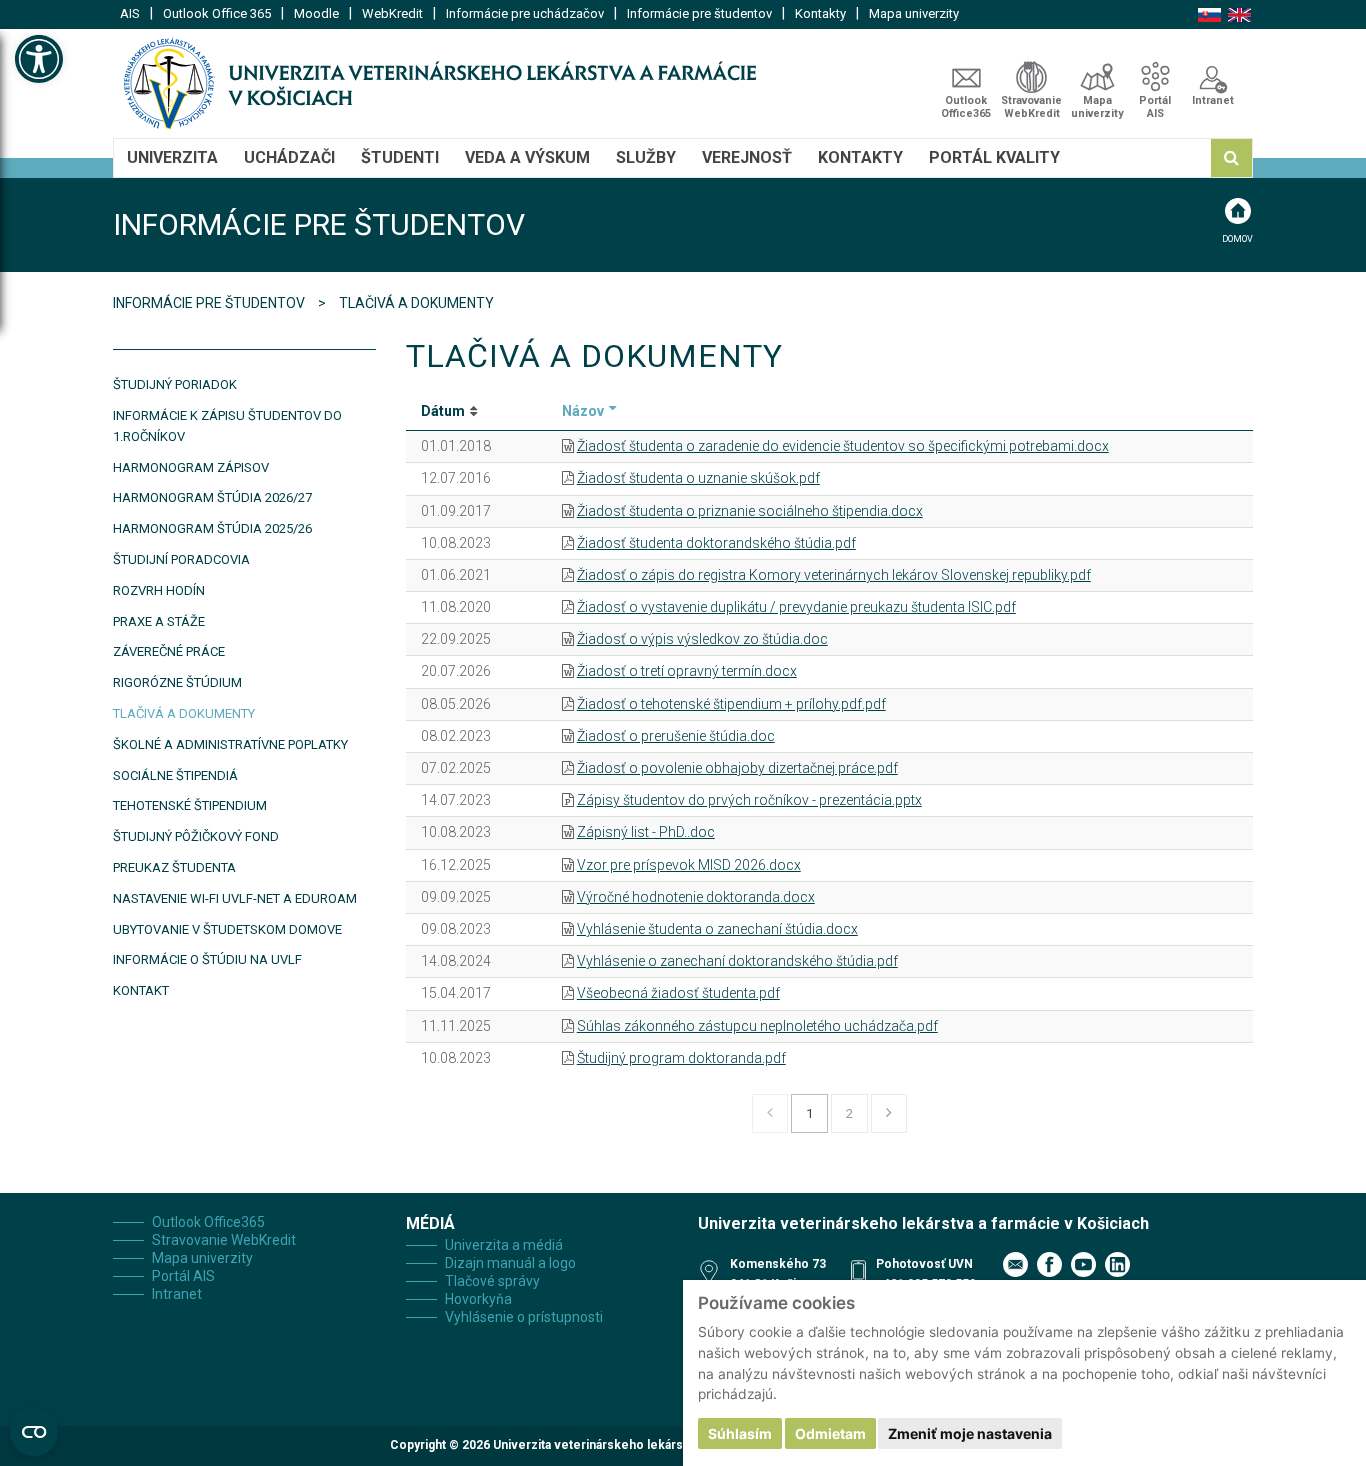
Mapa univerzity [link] (914, 13)
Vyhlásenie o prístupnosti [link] (524, 1317)
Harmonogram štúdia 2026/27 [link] (212, 497)
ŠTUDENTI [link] (400, 157)
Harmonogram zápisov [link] (191, 467)
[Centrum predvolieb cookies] (34, 1432)
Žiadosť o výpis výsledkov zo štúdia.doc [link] (702, 639)
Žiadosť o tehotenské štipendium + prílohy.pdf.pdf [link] (731, 704)
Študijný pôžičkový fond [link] (196, 836)
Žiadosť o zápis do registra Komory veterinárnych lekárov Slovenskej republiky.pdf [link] (834, 575)
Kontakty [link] (820, 13)
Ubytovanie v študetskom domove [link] (227, 929)
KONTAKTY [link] (860, 157)
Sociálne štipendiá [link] (175, 775)
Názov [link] (583, 411)
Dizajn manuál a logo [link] (510, 1263)
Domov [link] (1237, 239)
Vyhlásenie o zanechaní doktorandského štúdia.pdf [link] (737, 961)
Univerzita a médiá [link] (504, 1245)
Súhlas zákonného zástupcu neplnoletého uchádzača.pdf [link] (757, 1026)
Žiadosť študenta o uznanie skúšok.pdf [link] (698, 478)
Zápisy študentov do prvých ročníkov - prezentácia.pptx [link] (749, 800)
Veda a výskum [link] (527, 157)
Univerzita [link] (172, 157)
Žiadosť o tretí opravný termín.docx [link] (687, 671)
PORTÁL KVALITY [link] (994, 157)
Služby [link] (646, 157)
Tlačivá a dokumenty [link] (184, 713)
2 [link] (849, 1113)
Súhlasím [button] (740, 1433)
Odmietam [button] (830, 1433)
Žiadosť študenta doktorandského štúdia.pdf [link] (716, 543)
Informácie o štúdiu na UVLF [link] (207, 959)
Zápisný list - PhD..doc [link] (646, 832)
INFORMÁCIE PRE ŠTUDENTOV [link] (210, 303)
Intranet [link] (1213, 100)
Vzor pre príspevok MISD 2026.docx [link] (689, 865)
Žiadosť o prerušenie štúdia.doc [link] (676, 736)
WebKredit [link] (392, 13)
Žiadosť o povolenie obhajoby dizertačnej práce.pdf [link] (737, 768)
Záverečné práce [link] (169, 651)
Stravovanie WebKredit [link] (1031, 107)
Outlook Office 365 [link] (217, 13)
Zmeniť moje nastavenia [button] (970, 1433)
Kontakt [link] (141, 990)
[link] (39, 59)
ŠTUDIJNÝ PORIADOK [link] (175, 384)
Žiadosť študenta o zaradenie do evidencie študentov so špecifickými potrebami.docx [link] (843, 446)
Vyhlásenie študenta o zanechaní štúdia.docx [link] (717, 929)
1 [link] (809, 1113)
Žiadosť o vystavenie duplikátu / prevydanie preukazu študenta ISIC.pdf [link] (796, 607)
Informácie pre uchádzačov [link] (525, 13)
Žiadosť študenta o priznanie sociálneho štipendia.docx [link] (750, 511)
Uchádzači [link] (289, 157)
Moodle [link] (316, 13)
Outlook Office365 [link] (966, 107)
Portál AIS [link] (1155, 107)
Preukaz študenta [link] (174, 867)
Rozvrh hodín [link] (159, 590)
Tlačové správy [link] (492, 1281)
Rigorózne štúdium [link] (177, 682)
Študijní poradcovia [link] (181, 559)
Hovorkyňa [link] (478, 1299)
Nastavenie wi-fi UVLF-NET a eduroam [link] (235, 898)
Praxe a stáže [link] (159, 621)
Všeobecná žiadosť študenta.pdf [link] (678, 993)
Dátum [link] (443, 411)
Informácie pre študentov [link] (699, 13)
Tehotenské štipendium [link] (190, 805)
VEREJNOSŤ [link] (747, 157)
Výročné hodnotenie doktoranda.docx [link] (696, 897)
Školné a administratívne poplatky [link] (230, 744)
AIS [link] (130, 13)
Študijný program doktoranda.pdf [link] (681, 1058)
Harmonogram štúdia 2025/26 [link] (212, 528)
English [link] (1239, 15)
